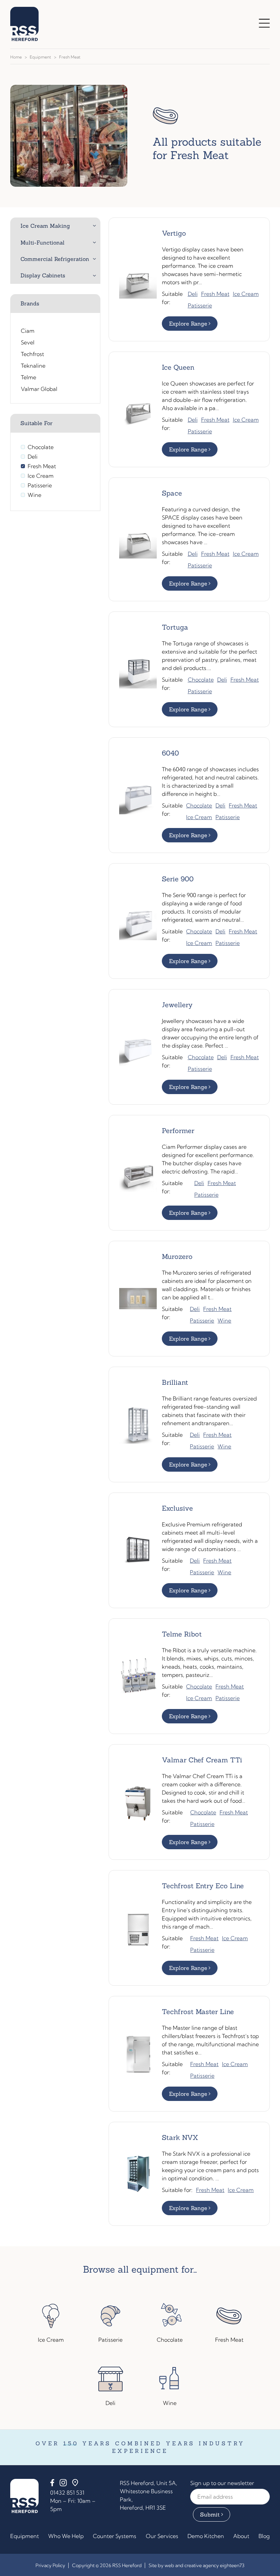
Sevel (28, 342)
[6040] (189, 795)
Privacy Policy (50, 2565)
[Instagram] (63, 2484)
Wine (224, 1320)
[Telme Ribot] (189, 1676)
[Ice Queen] (189, 409)
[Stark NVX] (189, 2174)
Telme (29, 377)
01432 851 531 (67, 2493)
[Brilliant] (189, 1424)
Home (16, 57)
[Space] (189, 539)
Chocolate (201, 680)
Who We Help (66, 2536)
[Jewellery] (189, 1047)
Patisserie (200, 305)
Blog (264, 2536)
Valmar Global (39, 389)
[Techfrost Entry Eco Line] (189, 1928)
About (241, 2536)
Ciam (28, 331)
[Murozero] (189, 1299)
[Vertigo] (189, 279)
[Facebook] (52, 2484)
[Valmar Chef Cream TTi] (189, 1802)
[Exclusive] (189, 1550)
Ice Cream (246, 294)
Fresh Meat (215, 294)
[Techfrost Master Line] (189, 2054)
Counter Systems (115, 2536)
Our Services (162, 2536)
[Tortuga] (189, 669)
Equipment (40, 57)
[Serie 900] (189, 921)
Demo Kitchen (206, 2536)
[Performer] (189, 1173)
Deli (193, 294)
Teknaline (33, 366)
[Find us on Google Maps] (75, 2484)
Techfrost (32, 354)
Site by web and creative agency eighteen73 (197, 2565)
